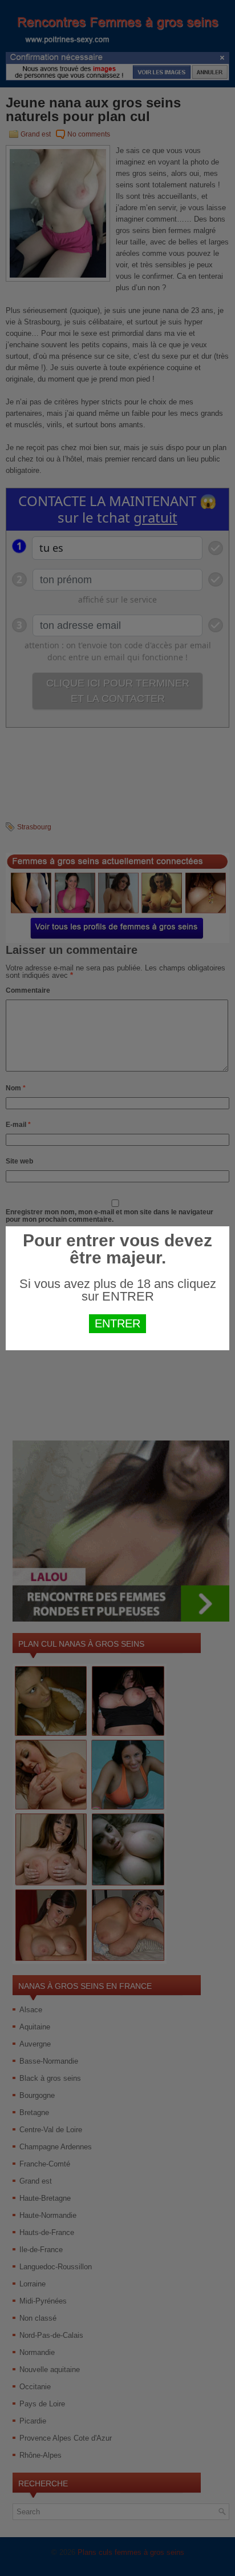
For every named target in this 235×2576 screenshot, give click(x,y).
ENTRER (117, 1323)
